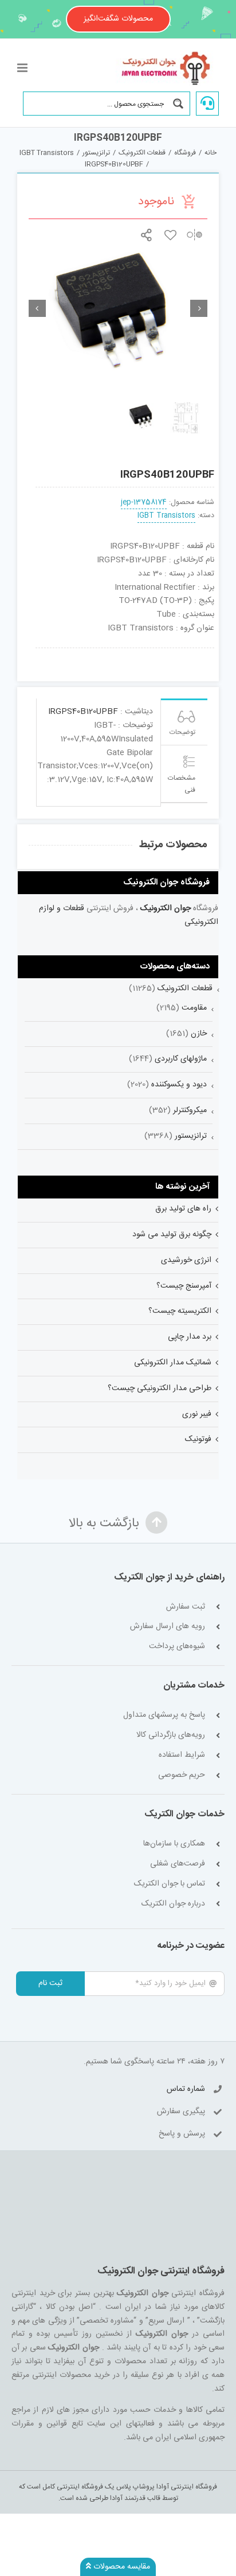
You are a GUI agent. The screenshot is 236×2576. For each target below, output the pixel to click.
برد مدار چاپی (190, 1337)
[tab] (184, 722)
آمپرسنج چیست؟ (184, 1286)
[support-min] (162, 652)
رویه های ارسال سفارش (168, 1627)
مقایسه (194, 235)
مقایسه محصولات (121, 2567)
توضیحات (182, 732)
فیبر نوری (197, 1414)
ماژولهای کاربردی (181, 1059)
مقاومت (194, 1008)
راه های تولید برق (183, 1209)
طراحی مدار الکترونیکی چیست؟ (160, 1388)
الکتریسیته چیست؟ (180, 1311)
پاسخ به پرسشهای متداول (164, 1715)
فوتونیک (198, 1439)
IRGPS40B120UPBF (83, 712)
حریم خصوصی (182, 1775)
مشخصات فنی (182, 784)
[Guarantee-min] (52, 652)
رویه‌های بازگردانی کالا (171, 1735)
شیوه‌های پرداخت (177, 1647)
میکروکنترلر (190, 1110)
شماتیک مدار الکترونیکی (173, 1363)
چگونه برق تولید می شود (172, 1235)
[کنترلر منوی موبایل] (23, 68)
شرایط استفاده (182, 1755)
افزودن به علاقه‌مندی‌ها (170, 235)
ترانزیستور (191, 1136)
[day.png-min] (89, 652)
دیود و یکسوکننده (179, 1085)
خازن (199, 1034)
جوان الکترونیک (166, 908)
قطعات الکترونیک (185, 989)
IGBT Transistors (166, 516)
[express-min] (198, 652)
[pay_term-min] (125, 652)
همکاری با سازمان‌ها (174, 1844)
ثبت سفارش (186, 1607)
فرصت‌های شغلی (178, 1864)
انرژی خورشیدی (186, 1260)
